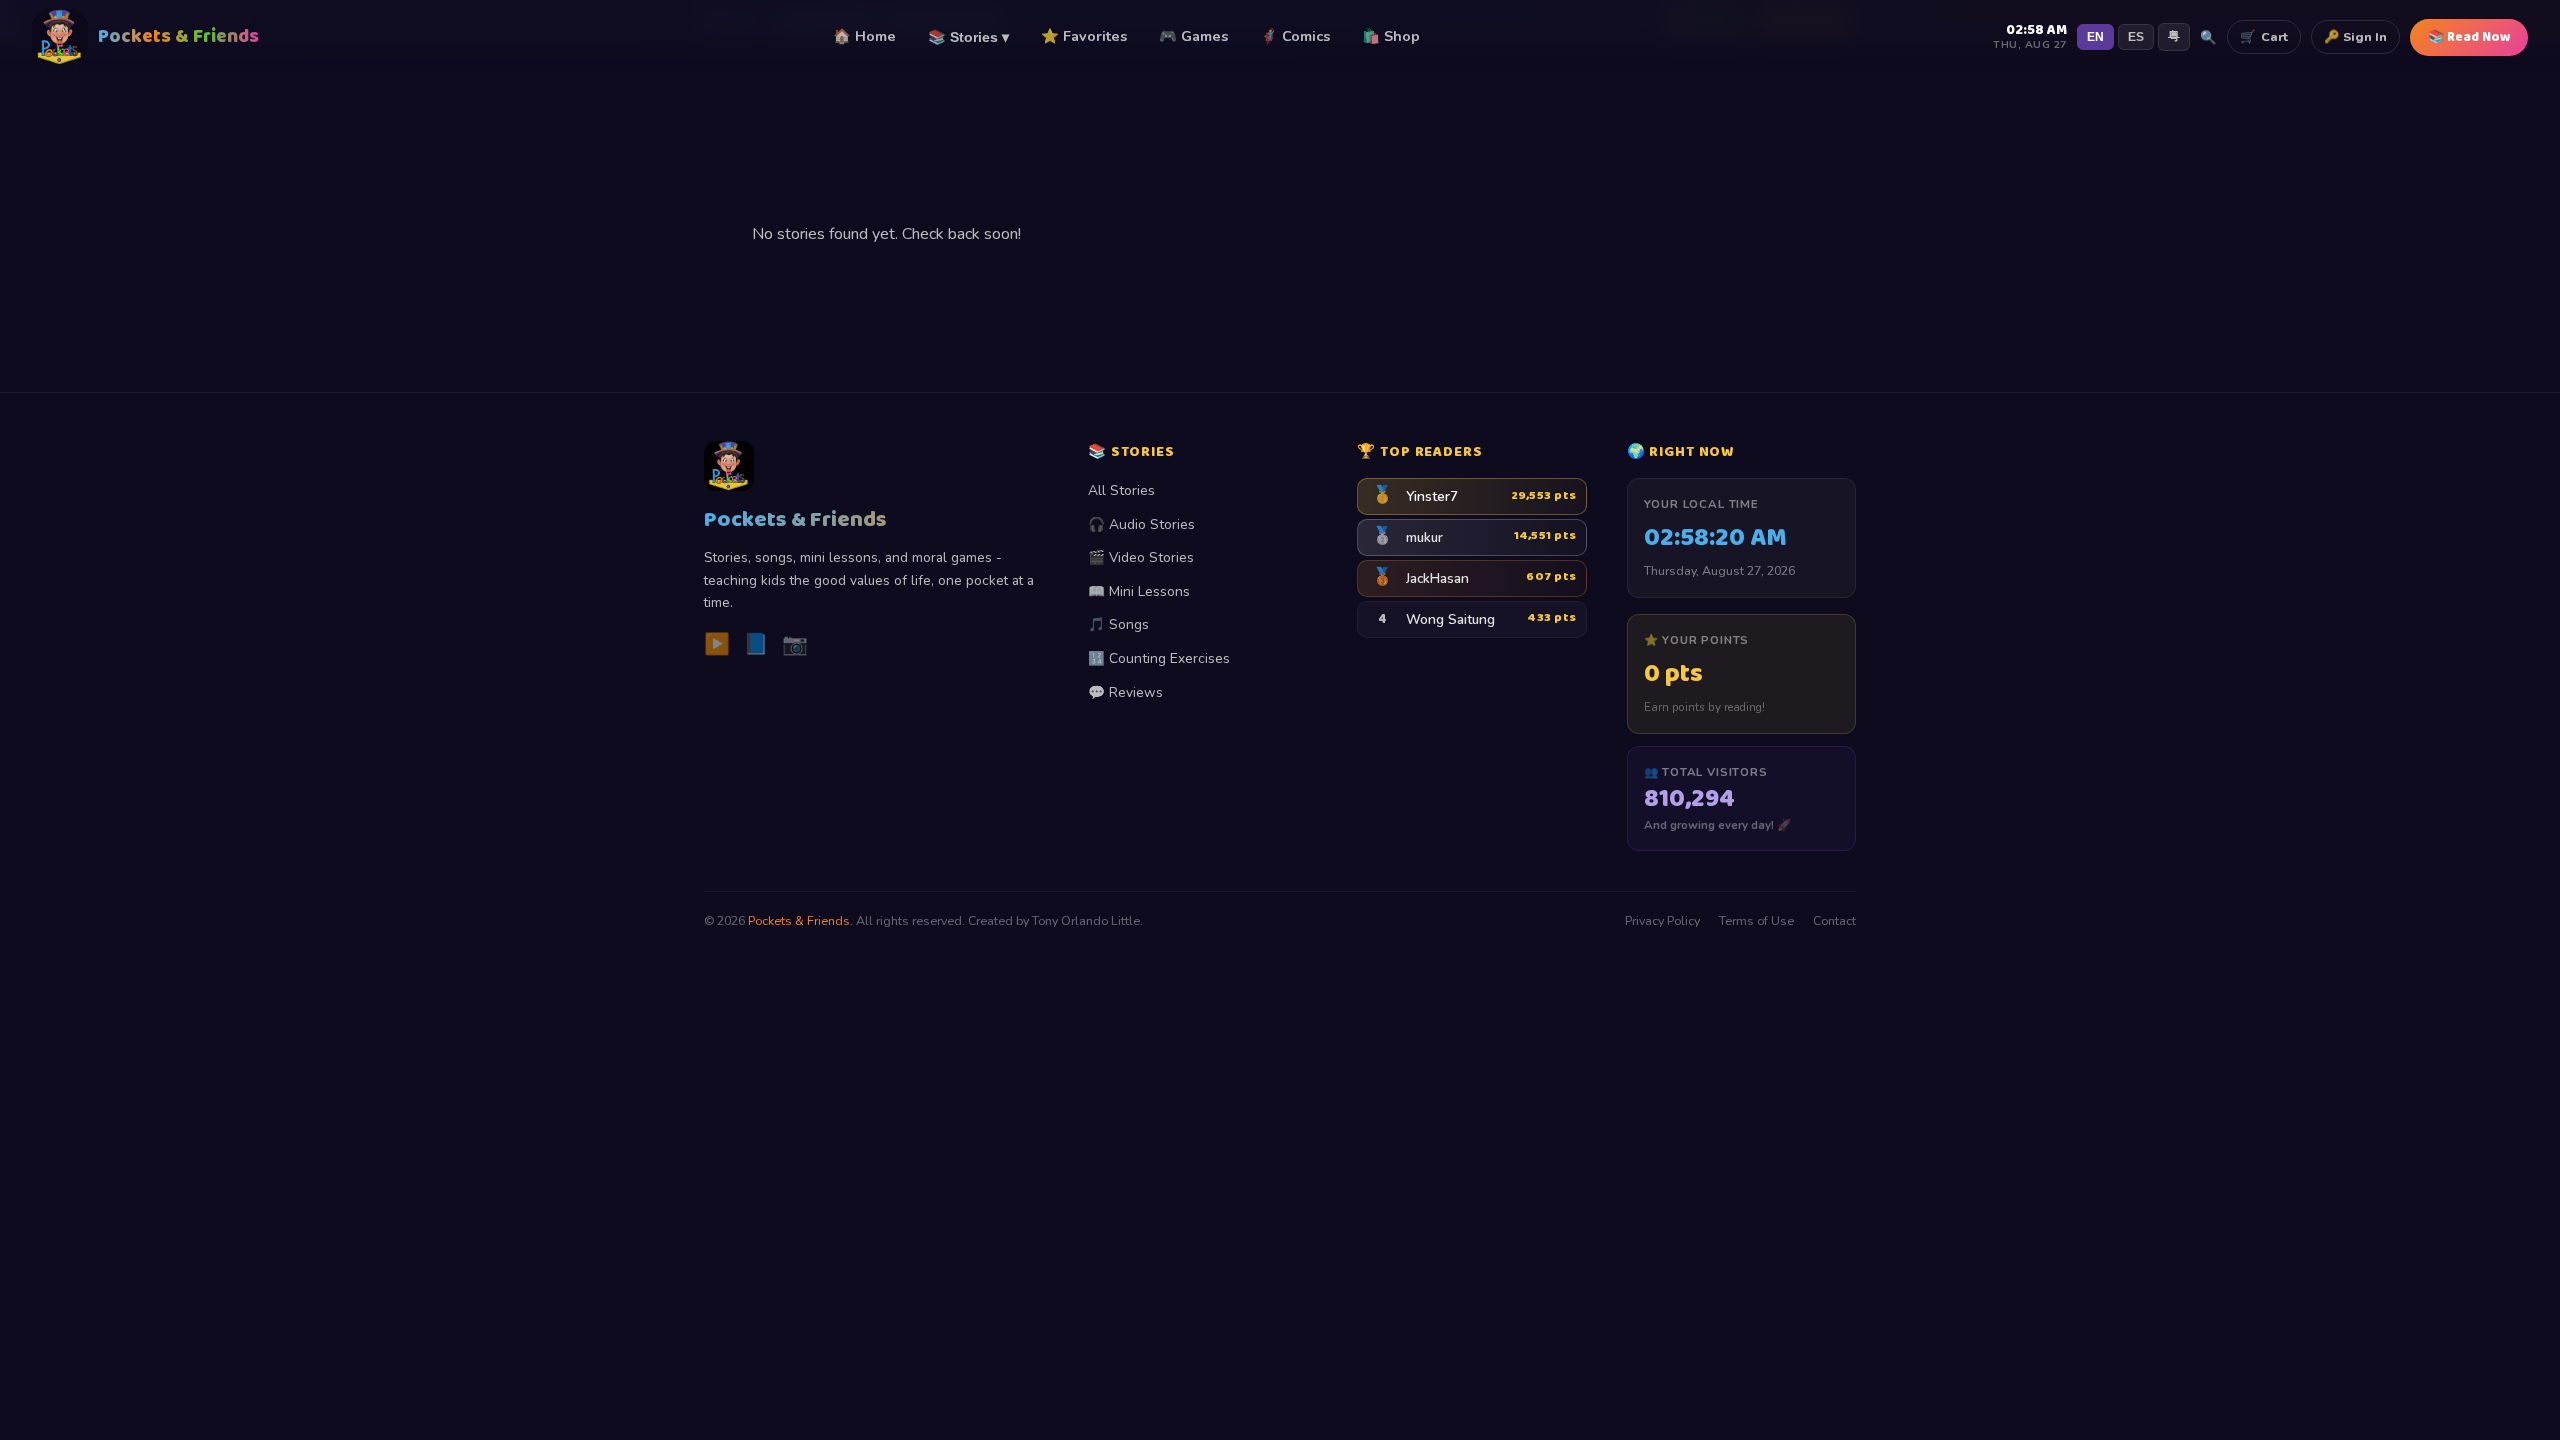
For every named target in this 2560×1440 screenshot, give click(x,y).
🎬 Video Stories (1141, 557)
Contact (1834, 920)
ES (2136, 37)
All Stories (1121, 490)
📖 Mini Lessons (1139, 591)
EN (2095, 37)
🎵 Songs (1118, 624)
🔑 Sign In (2355, 36)
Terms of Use (1756, 920)
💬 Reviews (1125, 692)
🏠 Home (864, 36)
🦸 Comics (1295, 36)
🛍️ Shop (1391, 36)
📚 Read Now (2469, 37)
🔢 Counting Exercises (1159, 658)
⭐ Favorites (1084, 36)
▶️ (717, 644)
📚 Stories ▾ (968, 37)
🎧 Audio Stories (1141, 524)
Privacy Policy (1662, 920)
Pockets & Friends (799, 920)
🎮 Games (1193, 36)
